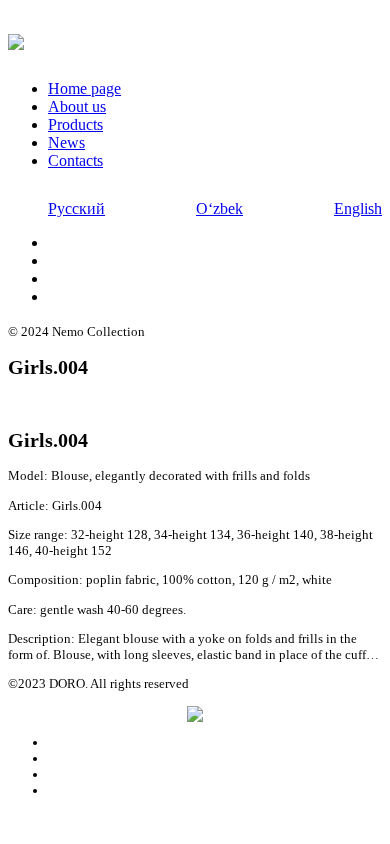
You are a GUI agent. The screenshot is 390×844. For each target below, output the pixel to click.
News (66, 142)
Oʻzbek (219, 208)
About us (77, 106)
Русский (76, 208)
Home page (84, 88)
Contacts (75, 160)
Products (75, 124)
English (358, 208)
